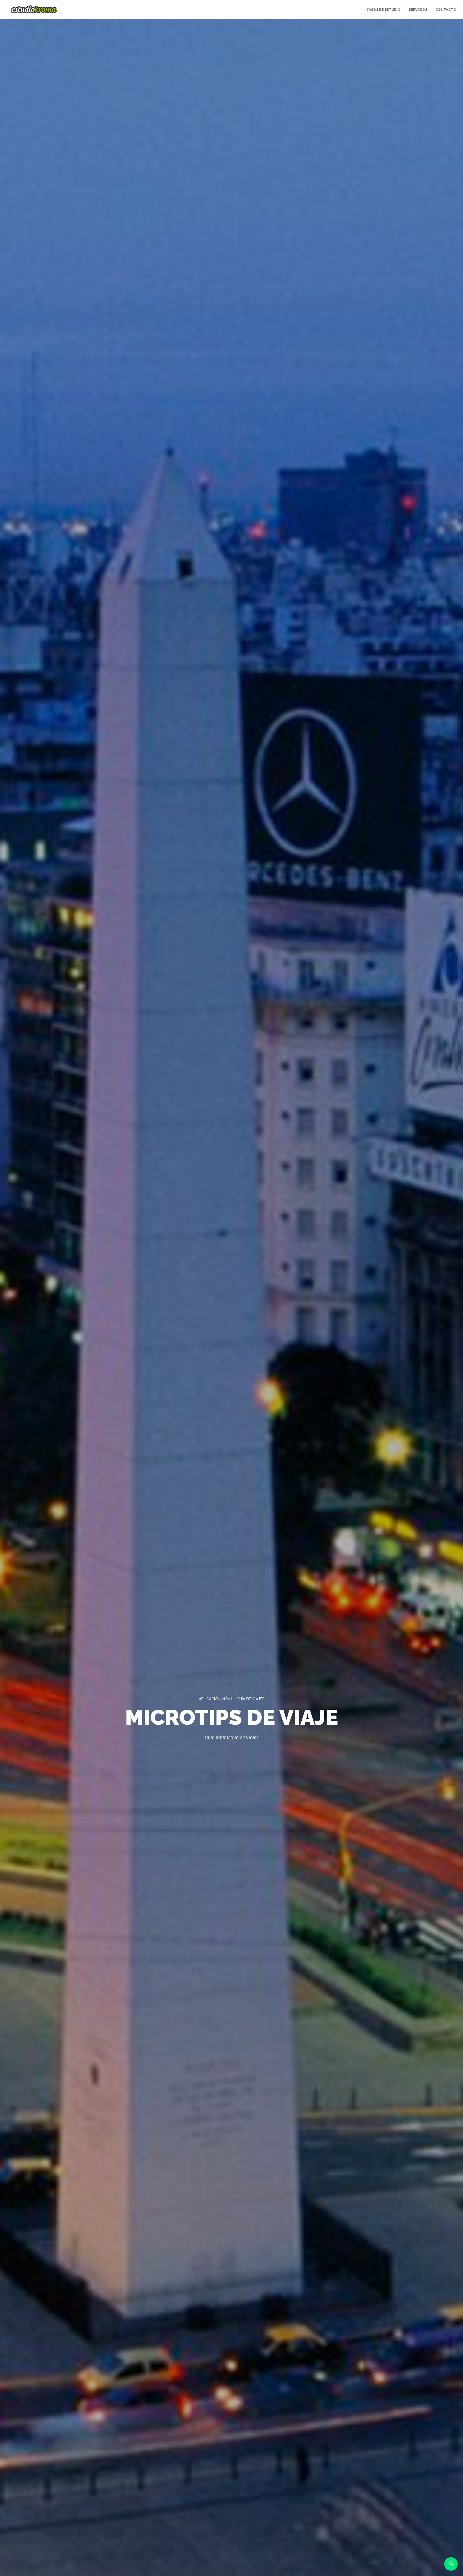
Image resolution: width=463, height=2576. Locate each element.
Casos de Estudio (383, 10)
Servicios (418, 10)
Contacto (446, 10)
